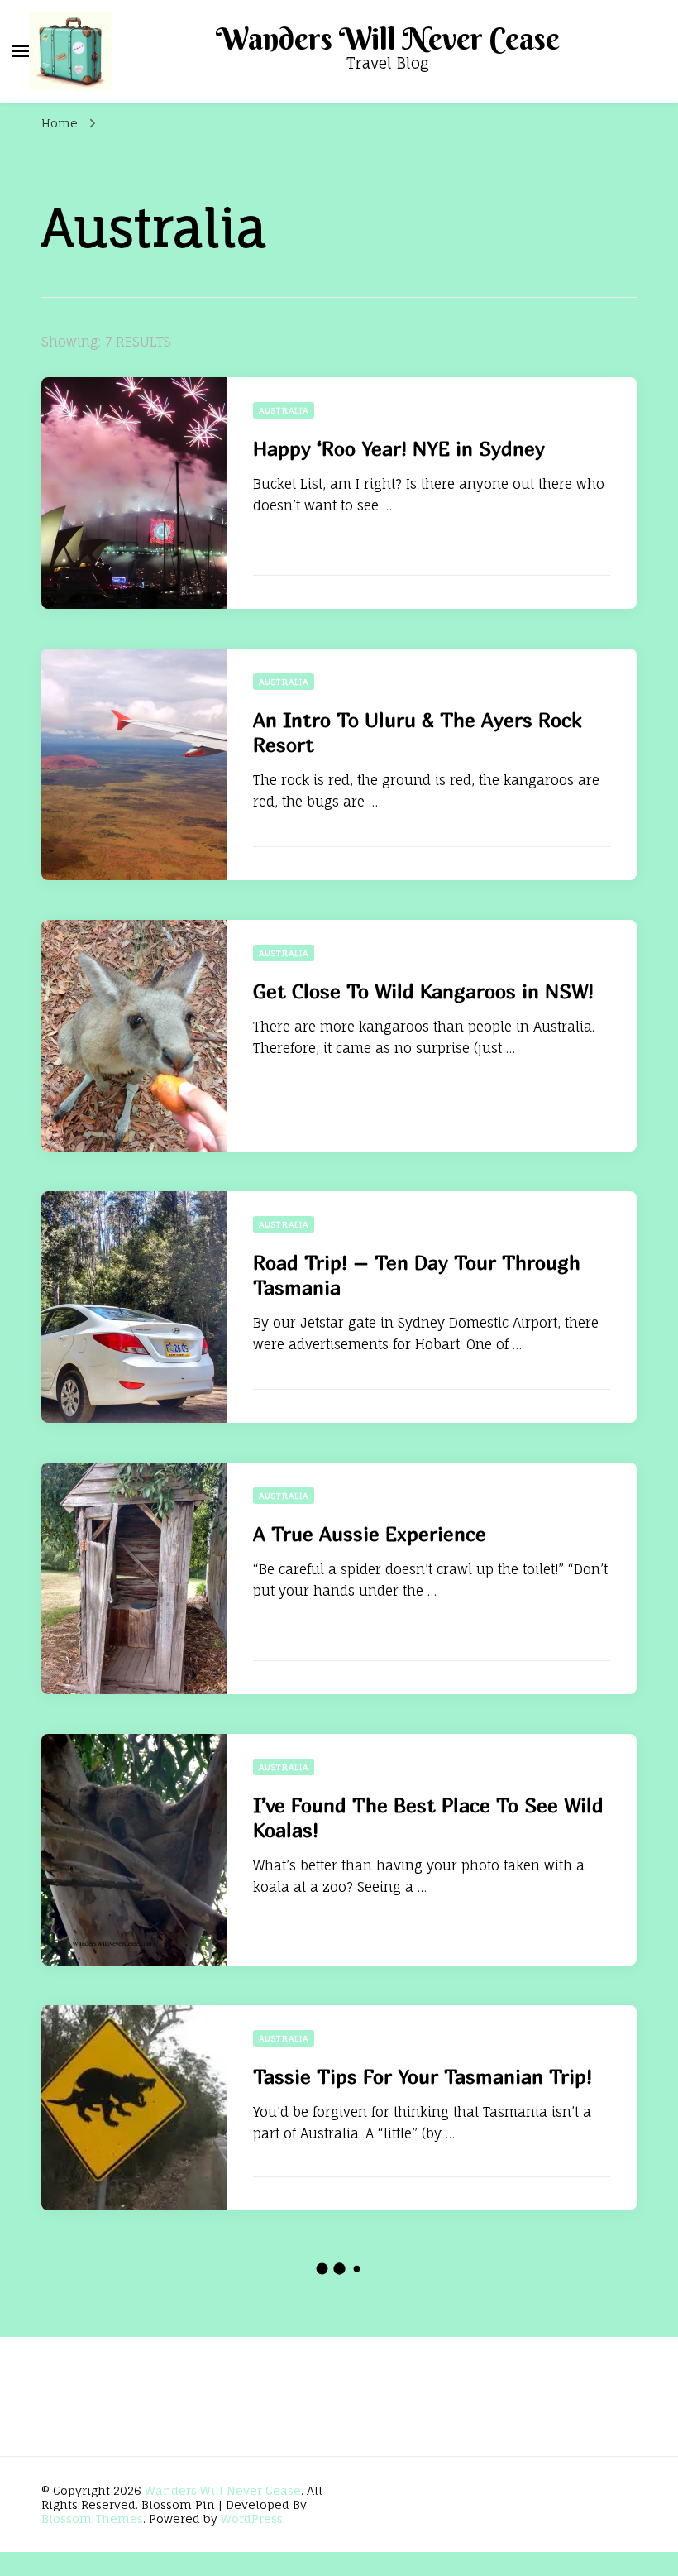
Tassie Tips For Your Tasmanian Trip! (423, 2076)
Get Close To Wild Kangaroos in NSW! (423, 991)
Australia (284, 410)
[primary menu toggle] (21, 51)
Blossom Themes (92, 2519)
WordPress (252, 2519)
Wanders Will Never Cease (388, 39)
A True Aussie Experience (370, 1534)
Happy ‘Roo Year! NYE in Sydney (399, 448)
